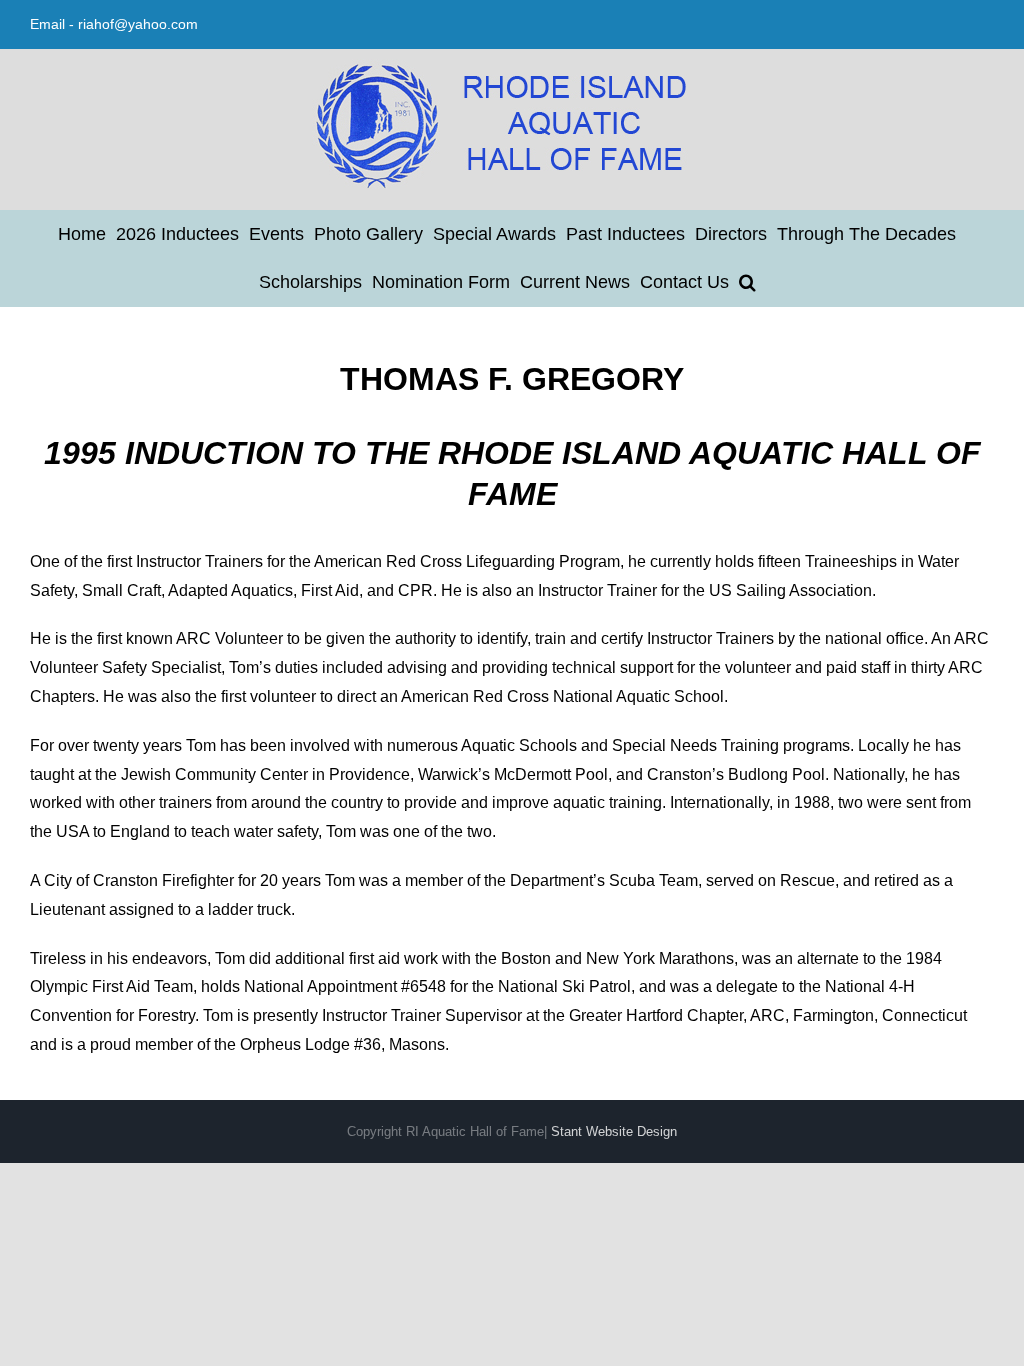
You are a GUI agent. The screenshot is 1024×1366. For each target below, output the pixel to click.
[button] (747, 282)
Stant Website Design (614, 1131)
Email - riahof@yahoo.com (114, 24)
